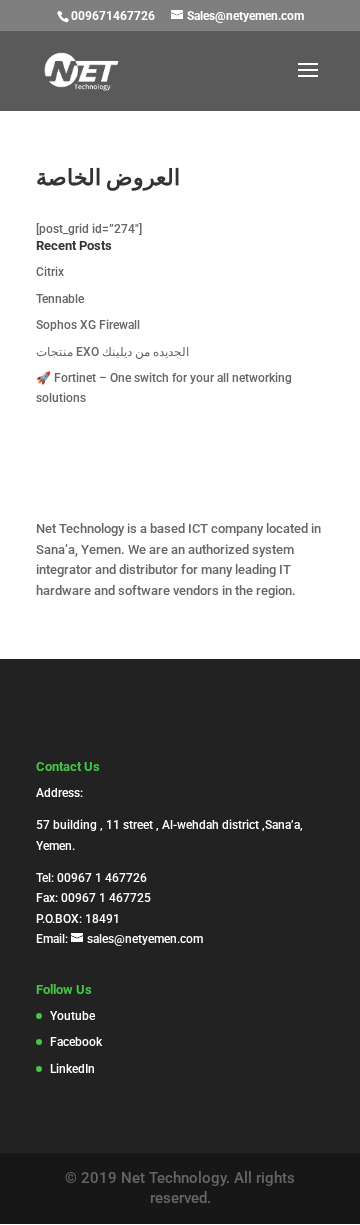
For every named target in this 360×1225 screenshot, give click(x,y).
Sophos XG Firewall (88, 325)
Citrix (50, 272)
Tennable (60, 299)
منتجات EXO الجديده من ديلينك (112, 352)
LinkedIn (72, 1069)
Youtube (72, 1016)
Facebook (76, 1042)
